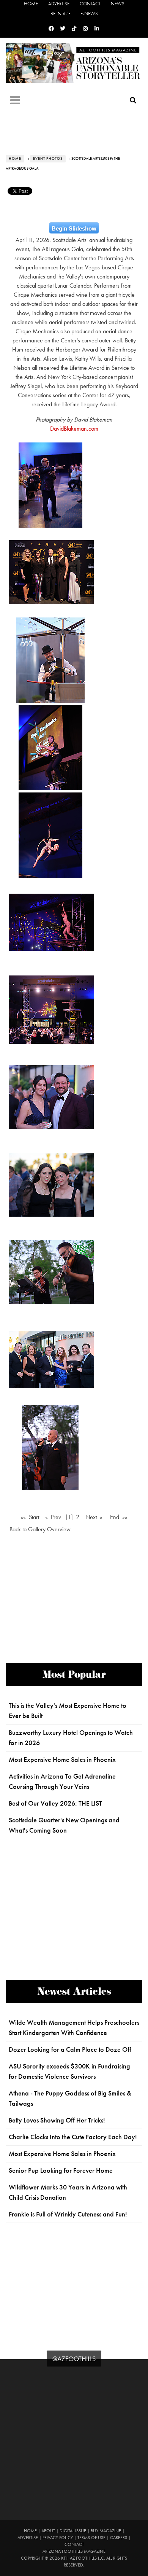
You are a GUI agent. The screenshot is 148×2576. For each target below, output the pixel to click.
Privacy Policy (58, 2538)
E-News (89, 14)
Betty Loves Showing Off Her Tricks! (57, 2120)
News (118, 4)
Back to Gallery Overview (40, 1529)
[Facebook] (51, 29)
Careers (119, 2538)
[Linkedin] (97, 29)
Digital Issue (73, 2531)
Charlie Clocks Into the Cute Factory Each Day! (73, 2137)
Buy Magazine (106, 2531)
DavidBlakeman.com (74, 429)
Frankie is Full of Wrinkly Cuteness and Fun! (68, 2214)
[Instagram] (85, 29)
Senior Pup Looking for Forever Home (61, 2170)
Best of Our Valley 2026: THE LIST (55, 1803)
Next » (94, 1517)
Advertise (59, 4)
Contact (90, 4)
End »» (119, 1517)
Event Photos (48, 159)
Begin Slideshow (74, 228)
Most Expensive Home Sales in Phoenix (62, 1760)
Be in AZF (60, 14)
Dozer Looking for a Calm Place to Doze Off (70, 2049)
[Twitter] (63, 29)
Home (31, 4)
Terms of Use (91, 2538)
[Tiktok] (74, 29)
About (48, 2531)
